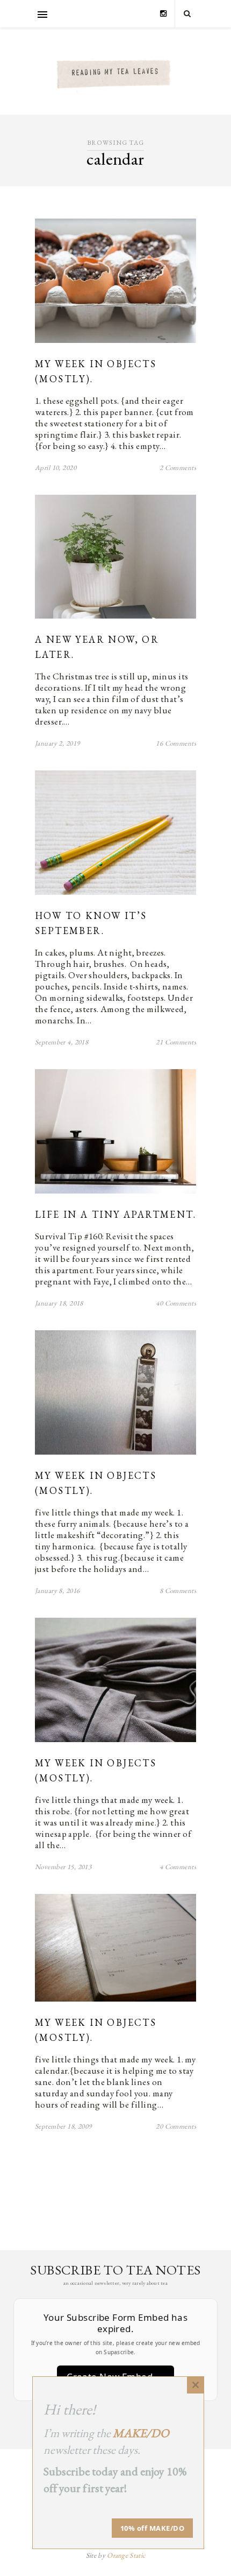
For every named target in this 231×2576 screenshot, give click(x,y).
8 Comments (178, 1591)
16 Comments (176, 743)
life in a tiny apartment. (115, 1214)
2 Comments (178, 468)
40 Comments (176, 1303)
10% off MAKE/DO (153, 2528)
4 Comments (178, 1867)
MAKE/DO (141, 2433)
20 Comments (176, 2126)
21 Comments (176, 1042)
